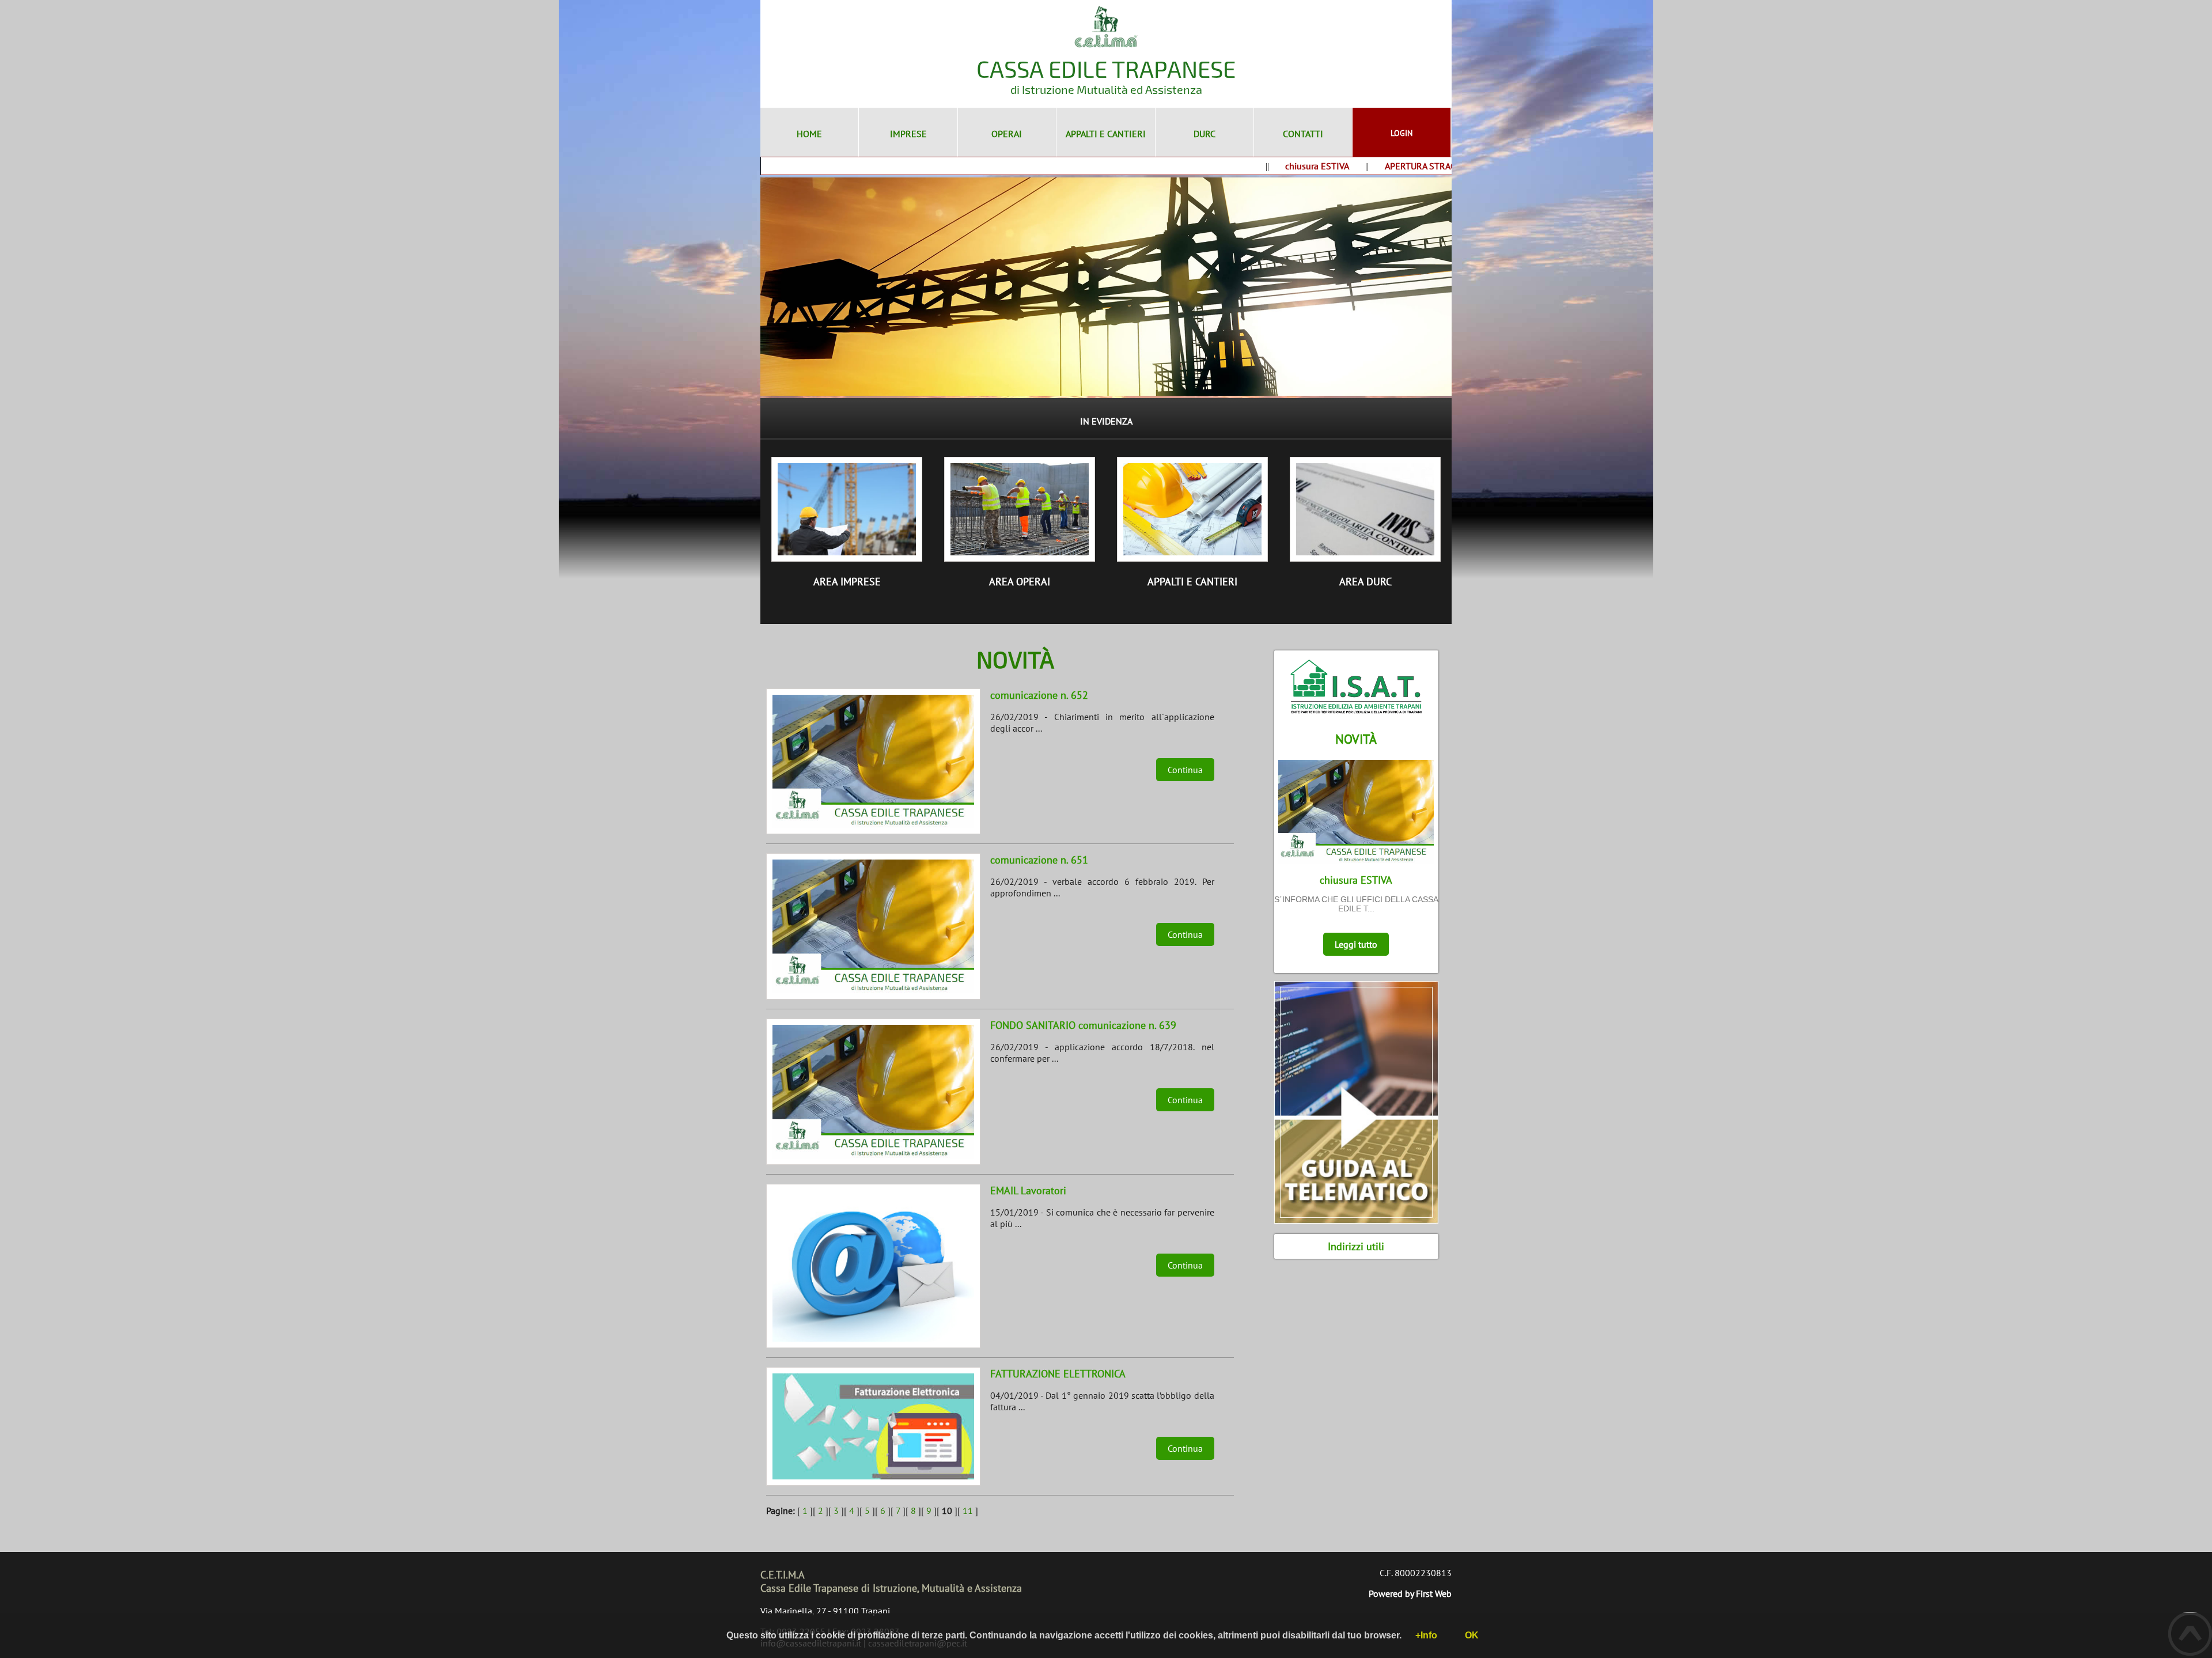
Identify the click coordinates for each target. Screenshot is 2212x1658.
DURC (1205, 134)
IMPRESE (908, 134)
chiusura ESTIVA (1267, 166)
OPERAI (1007, 134)
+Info (1426, 1635)
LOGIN (1402, 133)
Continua (1185, 770)
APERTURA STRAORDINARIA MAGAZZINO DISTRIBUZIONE (1450, 166)
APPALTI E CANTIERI (1106, 134)
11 (968, 1511)
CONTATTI (1303, 134)
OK (1472, 1635)
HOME (809, 134)
